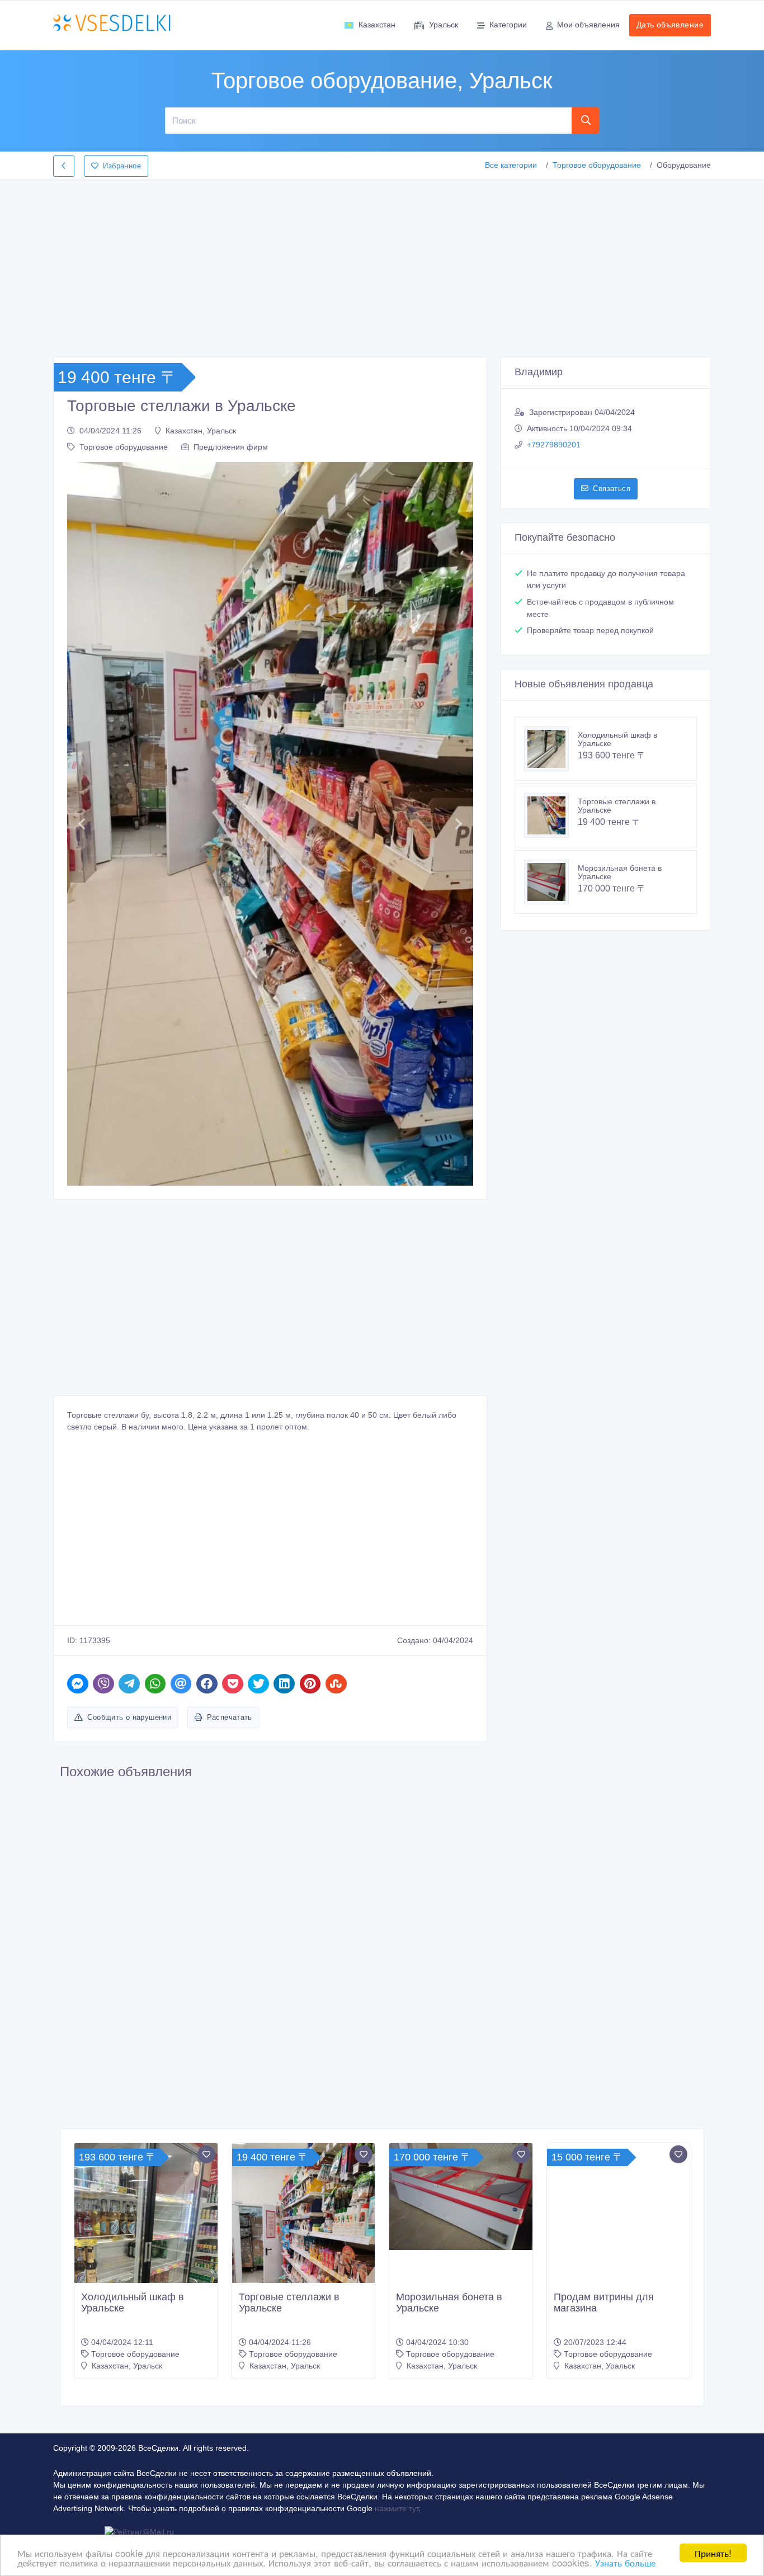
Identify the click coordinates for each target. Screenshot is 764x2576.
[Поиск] (586, 120)
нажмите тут (397, 2508)
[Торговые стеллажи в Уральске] (551, 815)
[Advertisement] (382, 265)
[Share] (78, 1684)
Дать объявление (670, 25)
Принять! (713, 2553)
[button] (81, 824)
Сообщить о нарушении (129, 1717)
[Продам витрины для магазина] (619, 2238)
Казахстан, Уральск (201, 431)
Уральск (444, 25)
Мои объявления (588, 25)
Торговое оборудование (597, 165)
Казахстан (377, 25)
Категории (508, 25)
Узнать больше (625, 2562)
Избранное (122, 166)
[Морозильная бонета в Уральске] (551, 882)
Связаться (612, 489)
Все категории (511, 165)
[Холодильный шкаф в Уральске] (551, 749)
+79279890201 (554, 445)
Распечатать (230, 1717)
